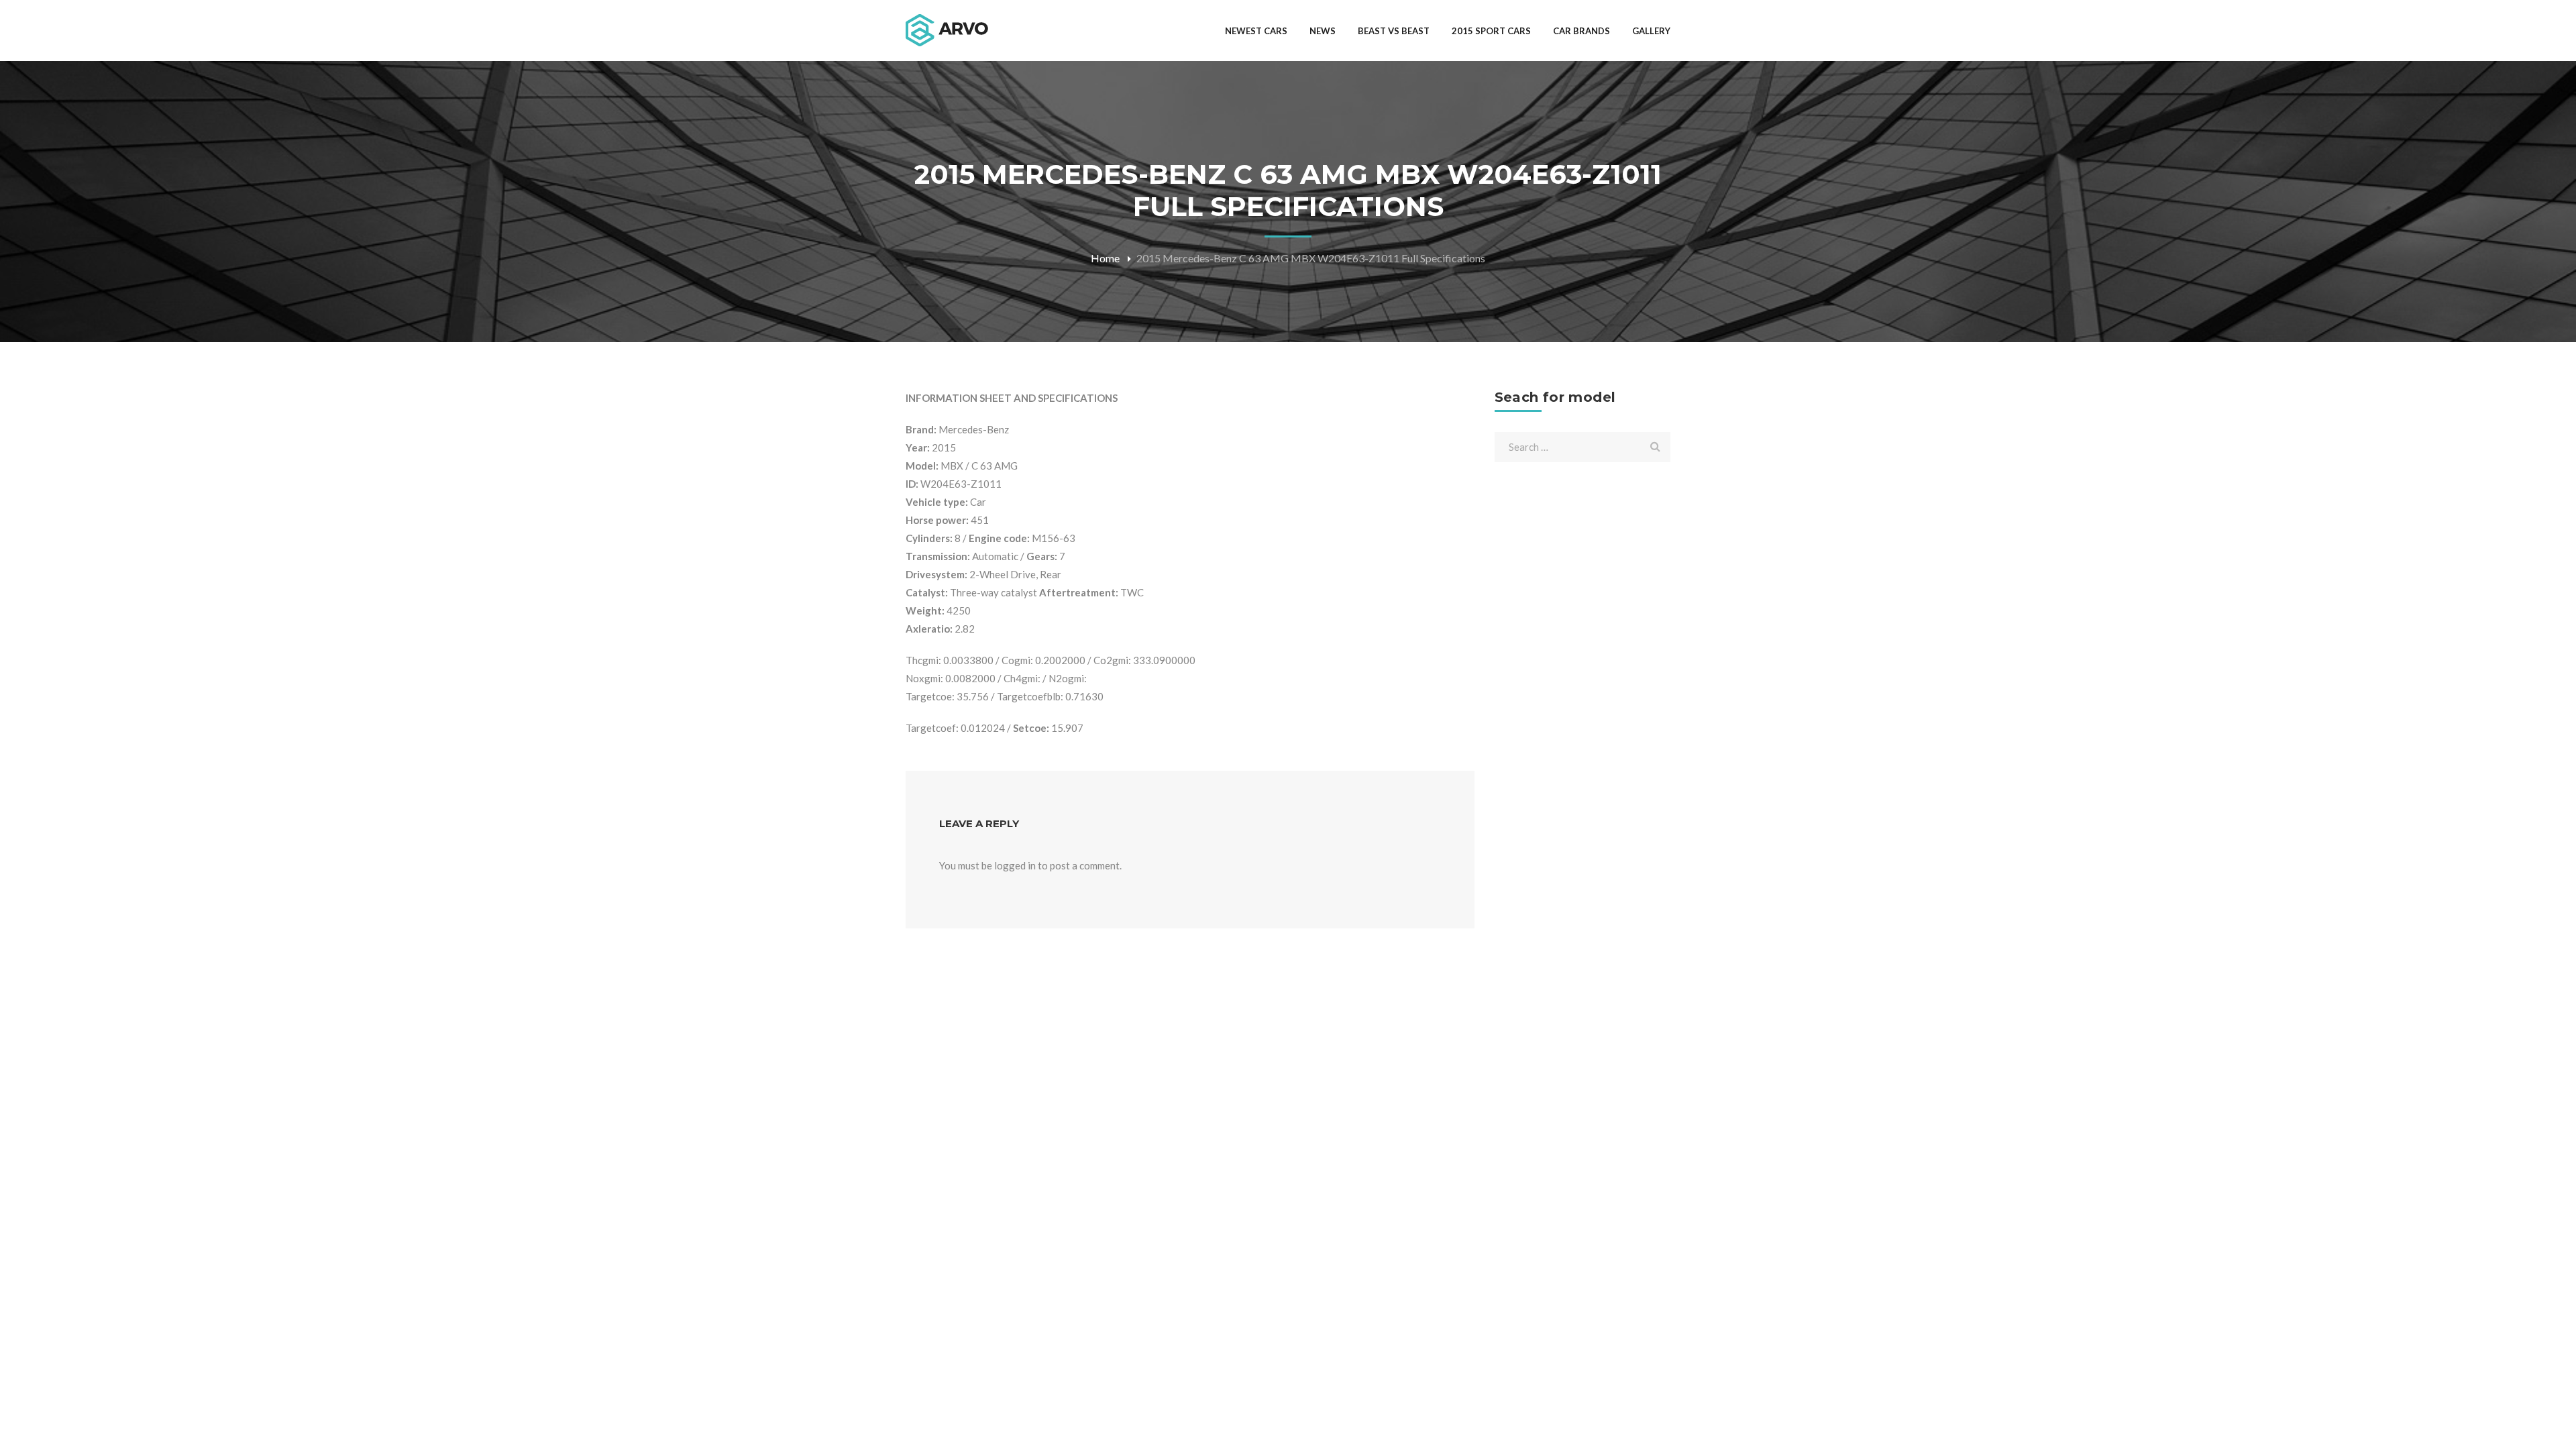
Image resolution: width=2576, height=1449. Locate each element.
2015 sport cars (1491, 31)
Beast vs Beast (1394, 31)
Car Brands (1581, 31)
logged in (1015, 865)
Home (1105, 258)
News (1323, 31)
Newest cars (1256, 31)
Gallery (1651, 31)
